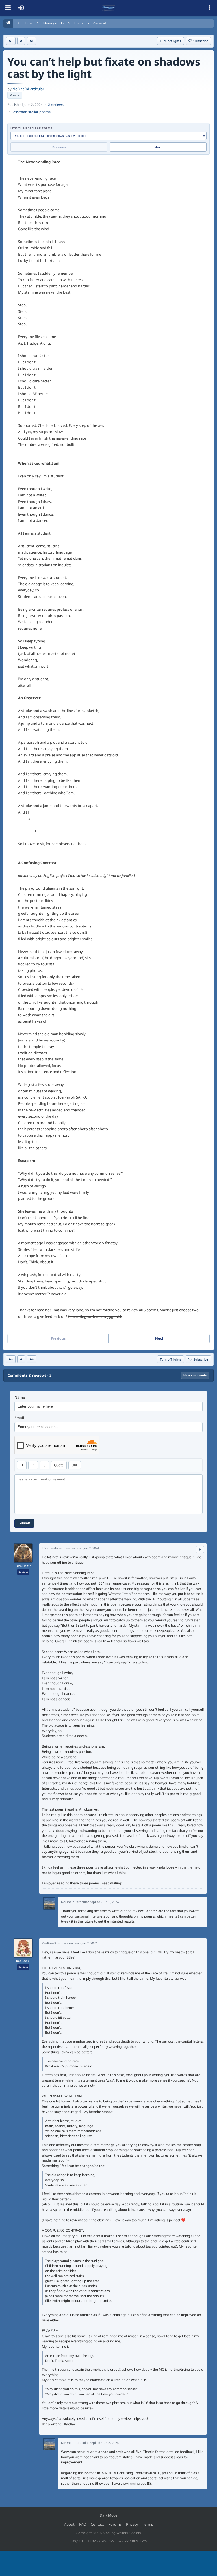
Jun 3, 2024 (111, 1902)
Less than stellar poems (31, 112)
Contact (97, 2524)
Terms (148, 2524)
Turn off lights (171, 41)
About (69, 2524)
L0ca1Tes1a (23, 1566)
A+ (32, 41)
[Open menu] (8, 8)
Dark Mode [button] (108, 2515)
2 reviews (56, 105)
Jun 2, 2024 (91, 1548)
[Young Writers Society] (108, 8)
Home (28, 23)
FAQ (83, 2524)
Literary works (53, 23)
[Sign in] (21, 8)
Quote (59, 1465)
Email (19, 1418)
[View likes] (200, 1550)
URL (75, 1465)
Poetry (79, 23)
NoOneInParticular (28, 89)
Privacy (132, 2524)
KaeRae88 (23, 1961)
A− (11, 41)
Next (158, 147)
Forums (115, 2524)
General (99, 23)
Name (20, 1397)
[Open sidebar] (209, 8)
